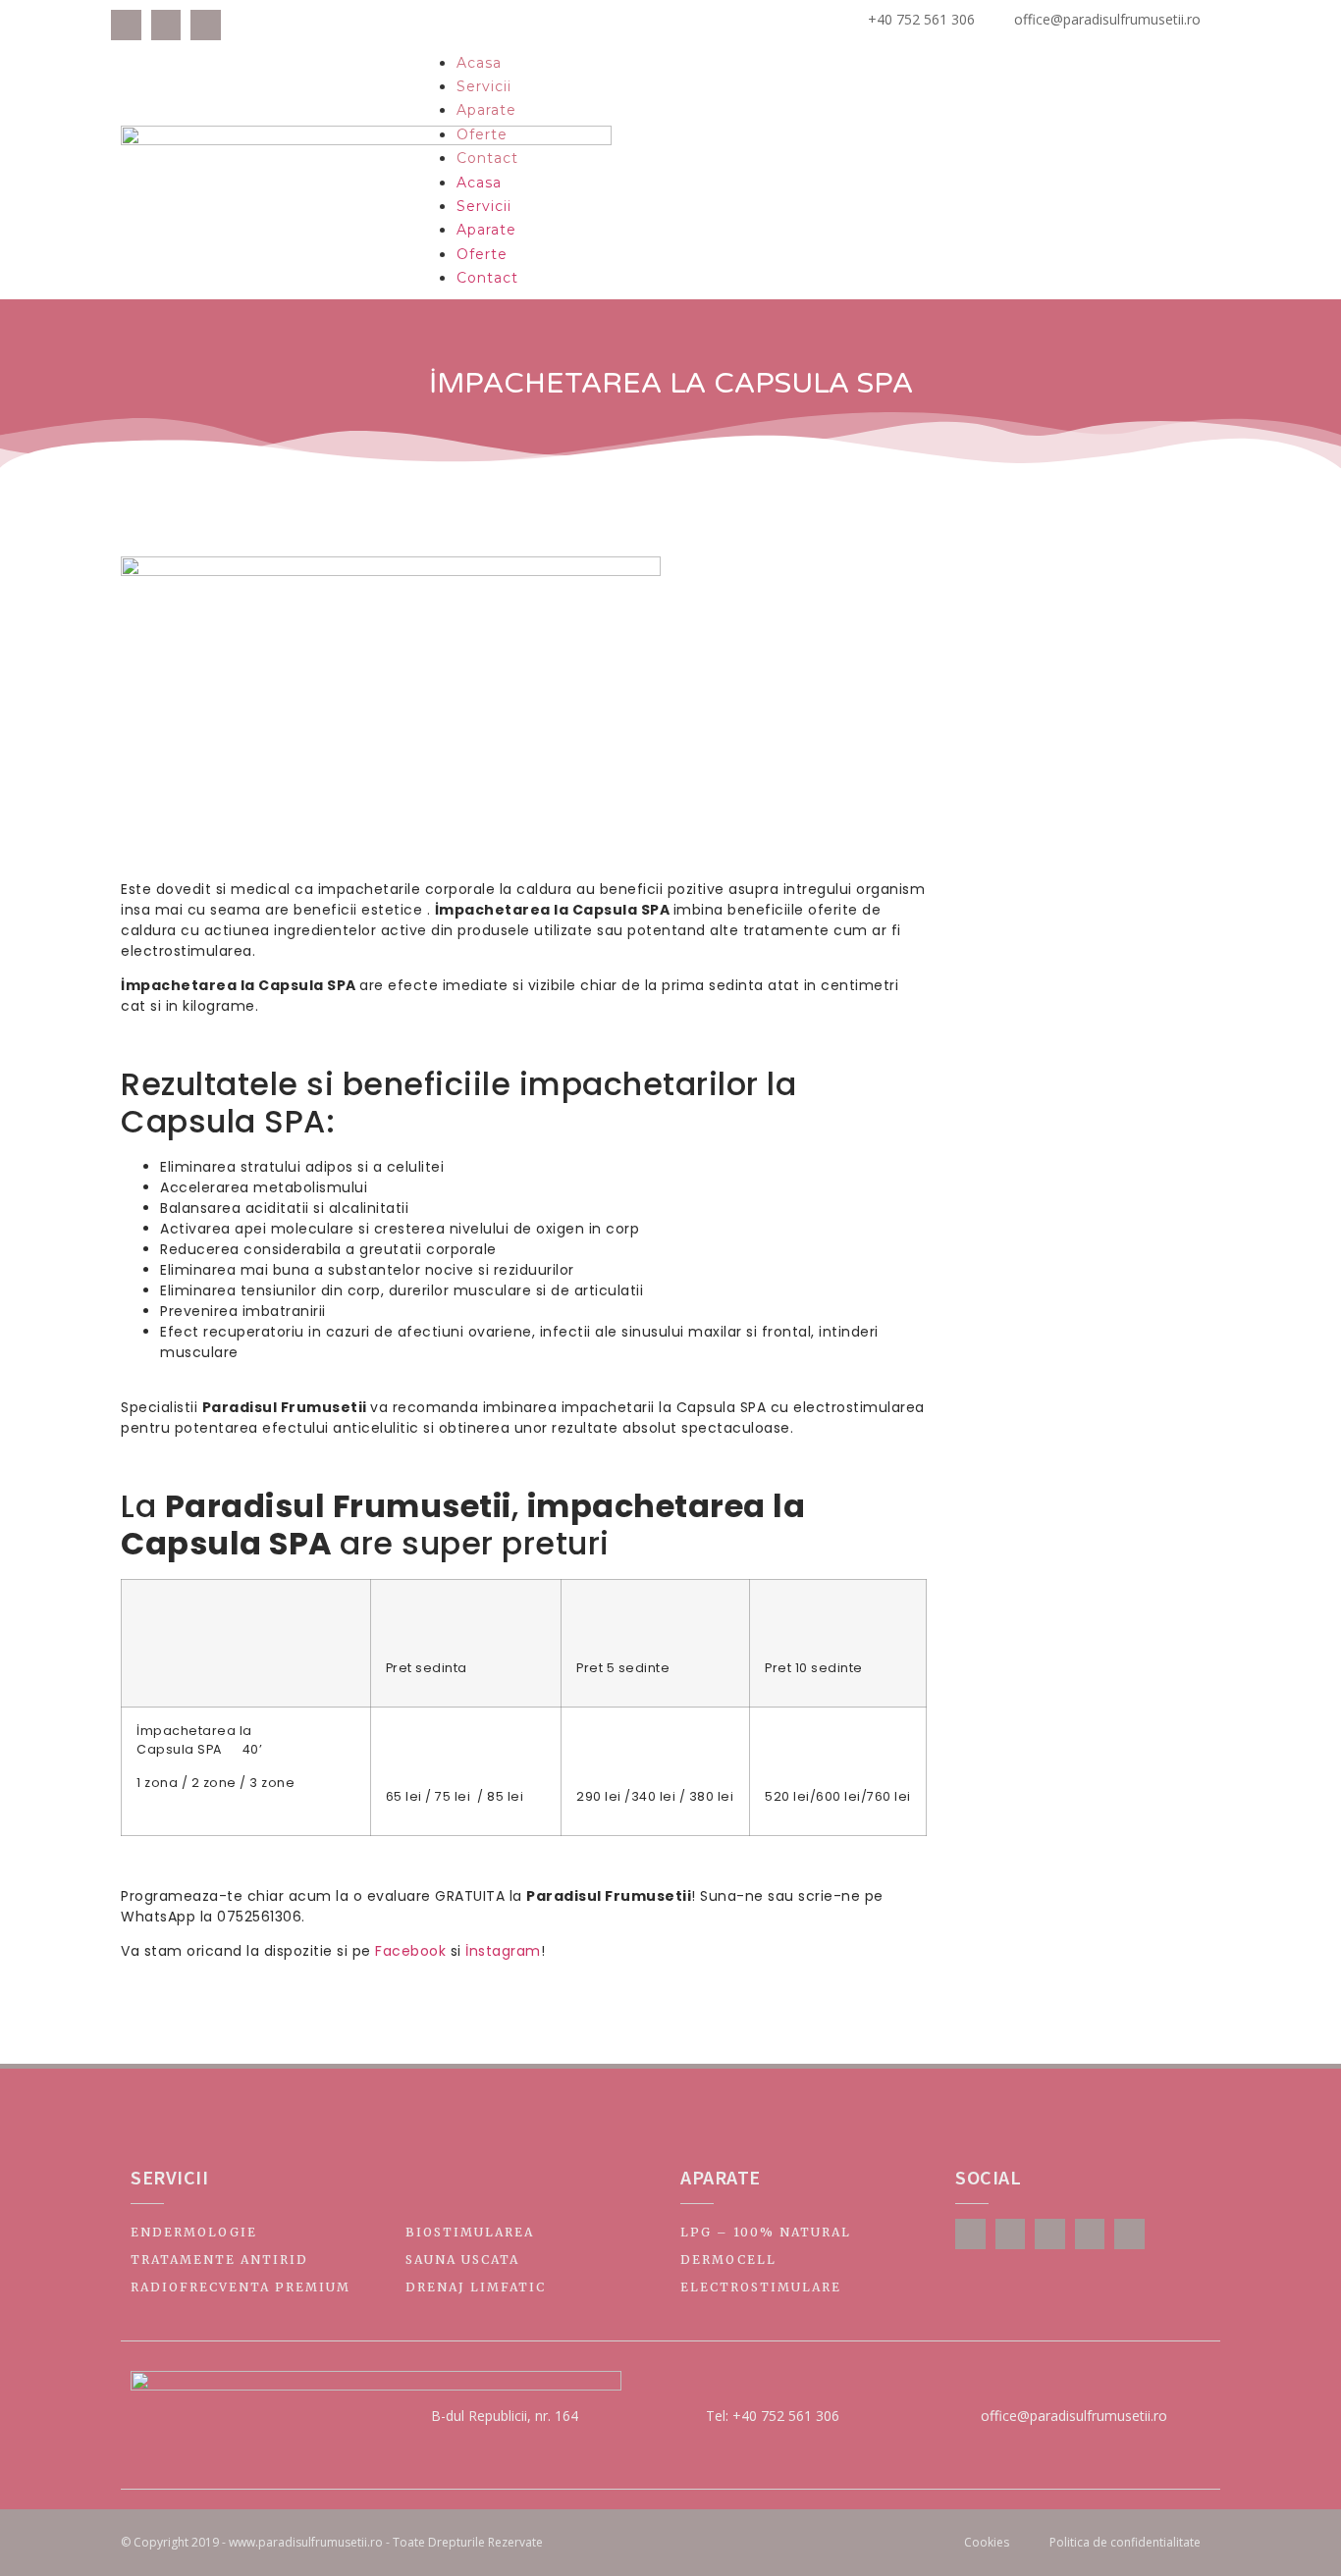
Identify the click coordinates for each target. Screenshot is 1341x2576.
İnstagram (503, 1951)
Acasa (479, 63)
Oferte (482, 134)
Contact (487, 158)
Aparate (486, 110)
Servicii (484, 86)
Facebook (410, 1951)
